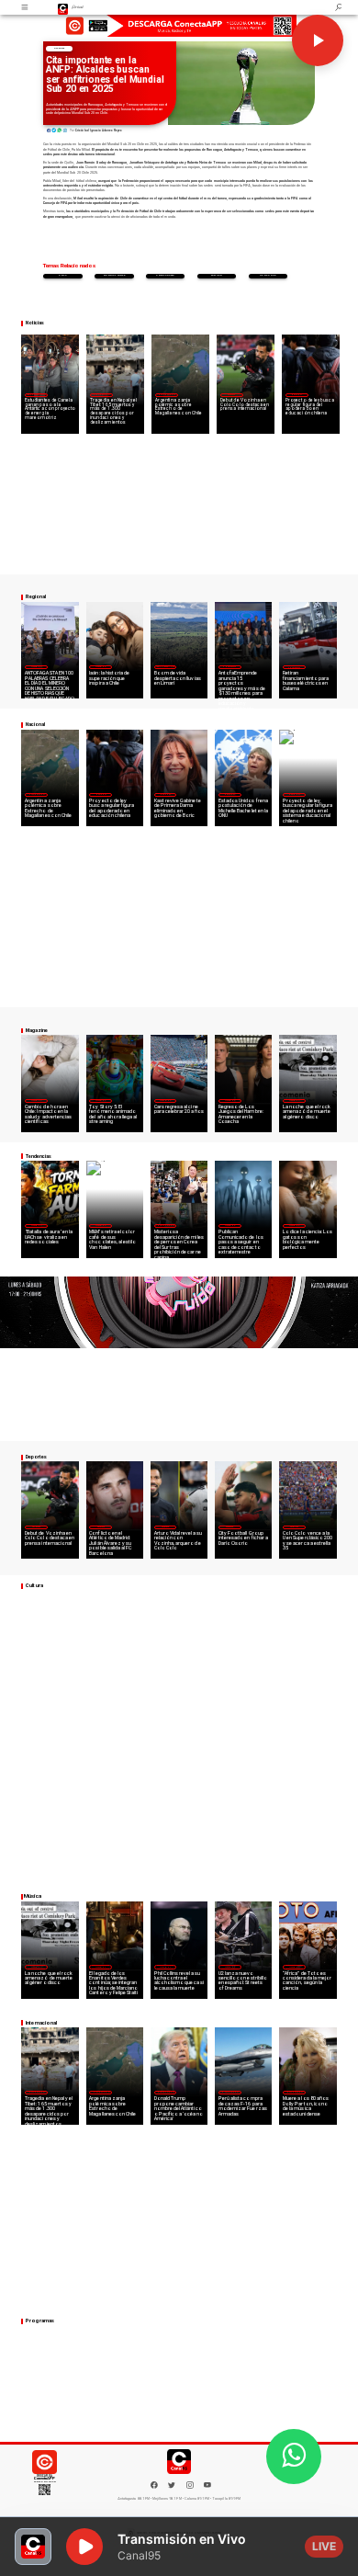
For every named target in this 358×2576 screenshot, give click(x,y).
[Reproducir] (318, 40)
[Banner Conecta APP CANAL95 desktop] (179, 27)
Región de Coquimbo (36, 394)
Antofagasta (166, 275)
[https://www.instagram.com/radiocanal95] (190, 2488)
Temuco (216, 275)
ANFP (63, 275)
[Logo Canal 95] (63, 7)
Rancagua (268, 275)
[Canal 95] (26, 7)
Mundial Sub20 (114, 275)
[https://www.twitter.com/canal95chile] (172, 2488)
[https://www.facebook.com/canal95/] (154, 2485)
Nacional (296, 394)
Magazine (36, 666)
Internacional (101, 394)
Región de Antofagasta (295, 667)
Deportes (59, 48)
